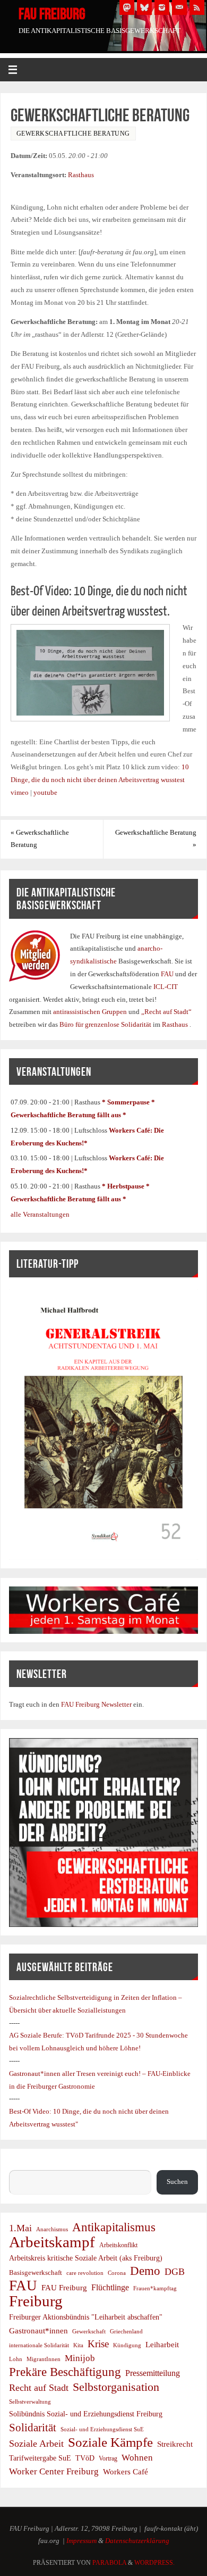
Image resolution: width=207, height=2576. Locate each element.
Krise (98, 2344)
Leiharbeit (162, 2344)
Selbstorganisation (116, 2387)
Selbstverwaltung (30, 2402)
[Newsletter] (179, 7)
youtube (45, 793)
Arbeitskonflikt (118, 2245)
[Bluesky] (144, 7)
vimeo (20, 793)
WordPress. (154, 2563)
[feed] (197, 7)
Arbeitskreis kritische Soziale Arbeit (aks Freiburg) (86, 2258)
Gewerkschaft (89, 2331)
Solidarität (33, 2427)
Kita (78, 2345)
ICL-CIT (165, 987)
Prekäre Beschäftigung (65, 2372)
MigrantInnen (44, 2359)
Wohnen (137, 2458)
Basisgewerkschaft (36, 2272)
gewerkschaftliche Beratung (73, 134)
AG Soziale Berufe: (37, 2035)
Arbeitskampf (52, 2242)
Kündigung (127, 2345)
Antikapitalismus (114, 2228)
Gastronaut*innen (38, 2330)
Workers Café (126, 2471)
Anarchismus (52, 2229)
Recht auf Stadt (39, 2388)
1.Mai (20, 2228)
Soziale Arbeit (36, 2444)
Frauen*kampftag (155, 2288)
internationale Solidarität (39, 2345)
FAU (168, 974)
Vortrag (108, 2458)
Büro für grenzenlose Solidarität (106, 1025)
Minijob (80, 2358)
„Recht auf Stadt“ (166, 1012)
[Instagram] (162, 7)
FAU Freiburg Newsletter (96, 1705)
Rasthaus (81, 175)
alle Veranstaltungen (40, 1215)
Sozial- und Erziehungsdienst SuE (102, 2429)
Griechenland (126, 2331)
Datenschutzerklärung (137, 2541)
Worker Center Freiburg (54, 2471)
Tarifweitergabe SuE (40, 2458)
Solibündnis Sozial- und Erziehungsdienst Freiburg (86, 2414)
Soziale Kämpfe (110, 2442)
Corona (117, 2273)
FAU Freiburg (52, 14)
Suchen (20, 2164)
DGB (175, 2272)
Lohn (16, 2359)
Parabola (109, 2563)
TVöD (85, 2458)
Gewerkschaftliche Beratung (40, 839)
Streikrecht (175, 2444)
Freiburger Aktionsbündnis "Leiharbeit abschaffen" (86, 2317)
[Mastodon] (127, 7)
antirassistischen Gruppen (91, 1012)
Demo (145, 2271)
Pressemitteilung (153, 2373)
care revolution (85, 2273)
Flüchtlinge (110, 2288)
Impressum (81, 2541)
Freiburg (36, 2301)
